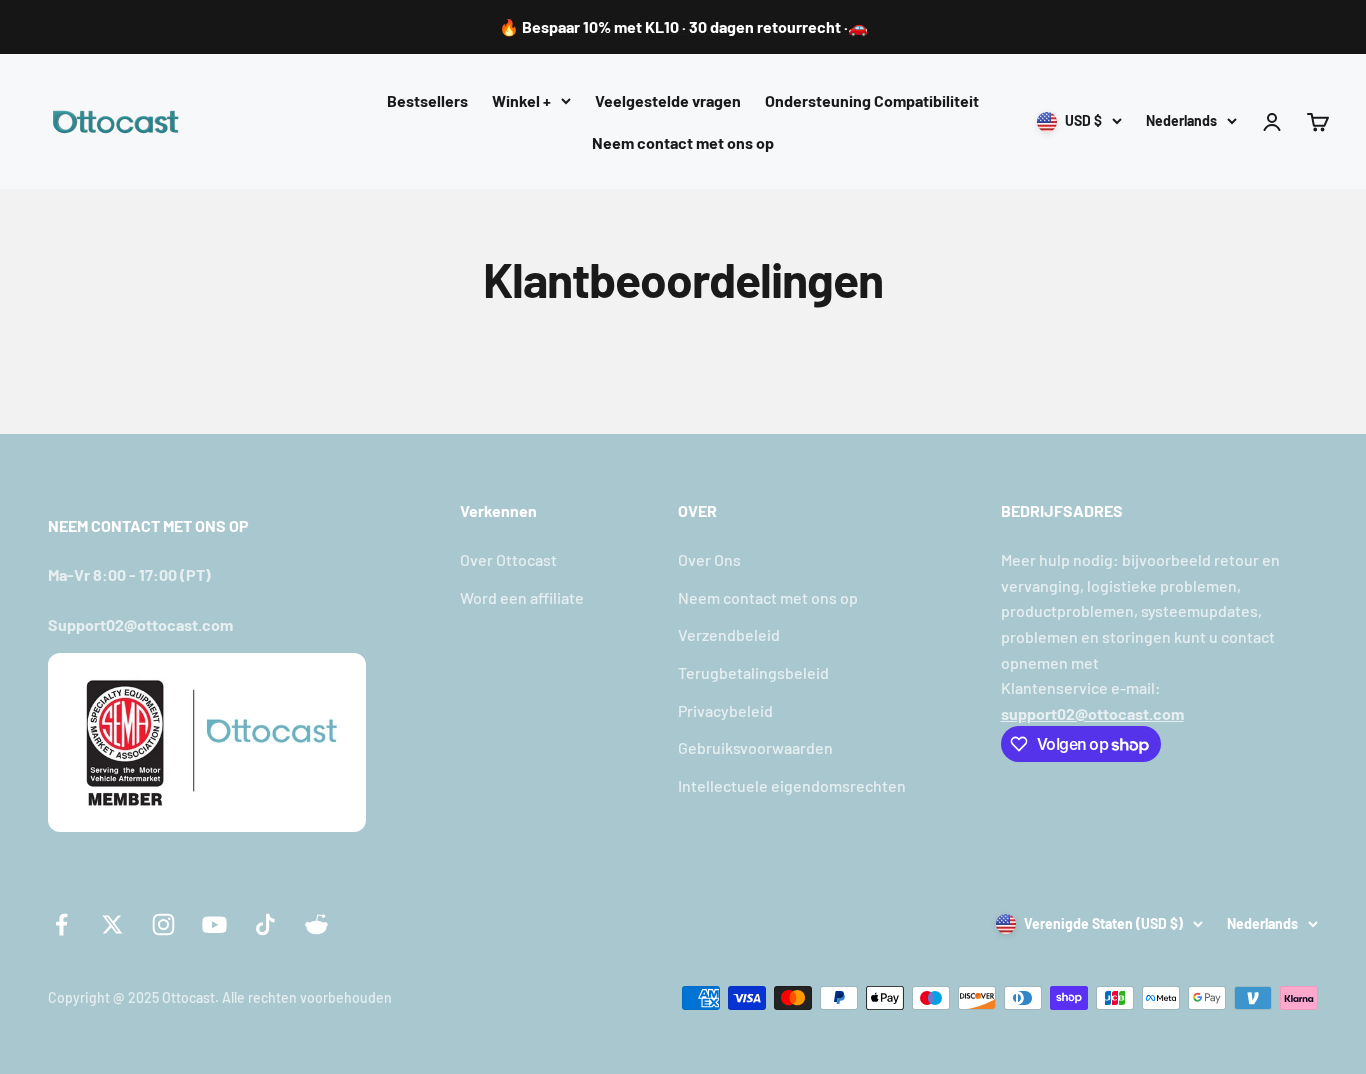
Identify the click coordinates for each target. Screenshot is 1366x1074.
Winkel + (521, 100)
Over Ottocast (508, 559)
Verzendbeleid (729, 634)
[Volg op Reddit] (316, 924)
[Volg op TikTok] (265, 924)
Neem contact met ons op (683, 141)
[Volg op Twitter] (112, 924)
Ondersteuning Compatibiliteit (872, 100)
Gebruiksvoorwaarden (755, 747)
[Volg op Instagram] (163, 924)
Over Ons (709, 559)
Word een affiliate (522, 597)
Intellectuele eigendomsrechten (792, 785)
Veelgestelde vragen (668, 100)
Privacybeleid (725, 710)
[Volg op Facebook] (61, 924)
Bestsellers (427, 100)
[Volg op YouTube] (214, 924)
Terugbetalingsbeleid (753, 672)
